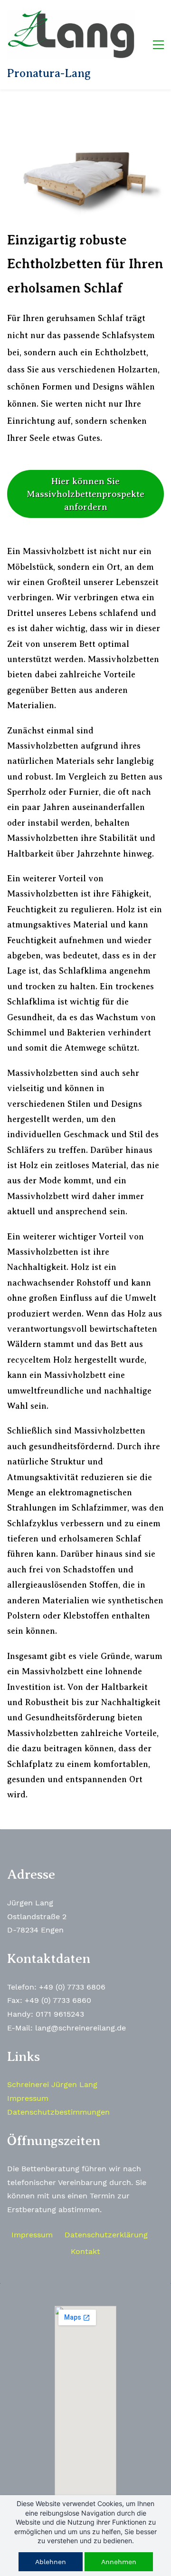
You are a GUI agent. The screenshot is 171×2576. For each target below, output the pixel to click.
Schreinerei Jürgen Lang (52, 2084)
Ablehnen (51, 2562)
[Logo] (71, 34)
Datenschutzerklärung (106, 2235)
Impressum (28, 2098)
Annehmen (119, 2562)
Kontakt (85, 2251)
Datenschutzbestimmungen (58, 2112)
